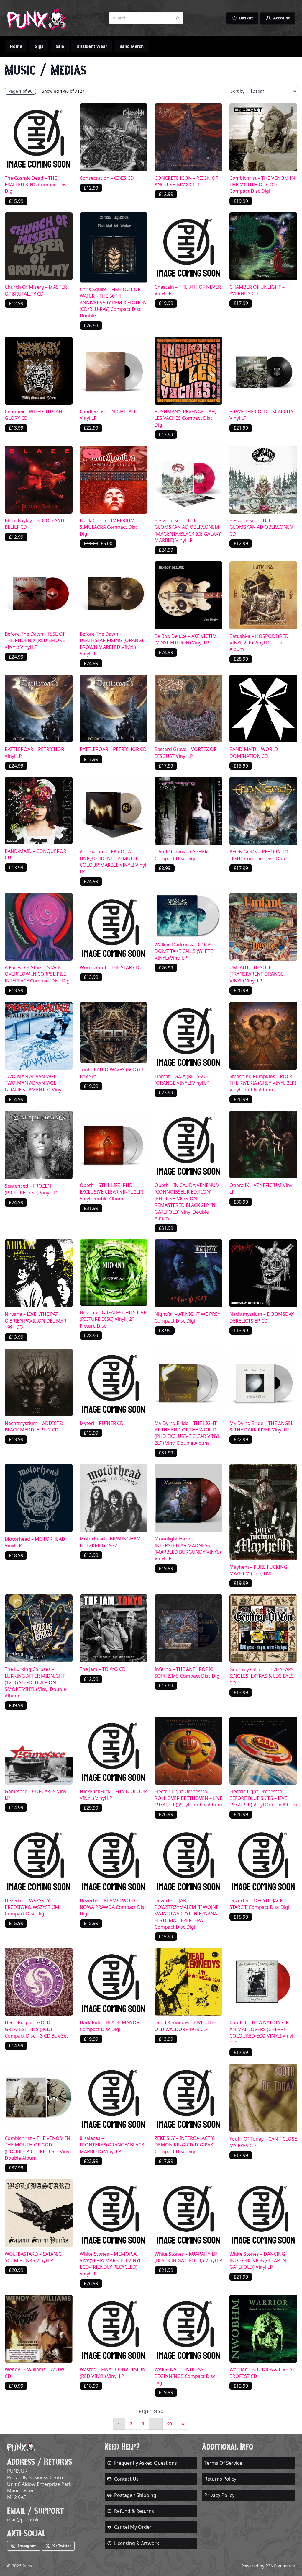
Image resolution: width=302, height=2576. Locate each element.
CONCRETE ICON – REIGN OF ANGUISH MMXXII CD (186, 181)
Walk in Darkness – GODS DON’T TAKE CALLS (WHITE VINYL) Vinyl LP (184, 951)
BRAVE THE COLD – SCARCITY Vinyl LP (261, 415)
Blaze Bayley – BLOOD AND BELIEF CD (35, 524)
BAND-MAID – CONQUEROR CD (36, 854)
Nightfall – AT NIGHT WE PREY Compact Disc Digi (187, 1317)
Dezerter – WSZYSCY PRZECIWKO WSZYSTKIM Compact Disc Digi (32, 1907)
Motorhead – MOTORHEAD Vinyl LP (35, 1542)
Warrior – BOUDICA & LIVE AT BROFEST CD (262, 2373)
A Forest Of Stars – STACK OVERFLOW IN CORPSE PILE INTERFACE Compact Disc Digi (38, 974)
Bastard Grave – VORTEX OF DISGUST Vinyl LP (185, 752)
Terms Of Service (223, 2463)
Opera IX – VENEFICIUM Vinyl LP (261, 1189)
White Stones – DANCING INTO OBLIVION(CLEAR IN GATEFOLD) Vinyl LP (258, 2261)
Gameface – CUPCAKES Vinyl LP (36, 1795)
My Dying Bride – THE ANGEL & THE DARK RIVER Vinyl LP (261, 1426)
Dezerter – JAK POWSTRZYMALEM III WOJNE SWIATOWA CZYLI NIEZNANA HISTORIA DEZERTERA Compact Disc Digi (187, 1914)
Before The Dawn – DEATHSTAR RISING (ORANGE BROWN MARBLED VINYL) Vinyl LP (112, 644)
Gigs (39, 46)
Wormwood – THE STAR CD (110, 967)
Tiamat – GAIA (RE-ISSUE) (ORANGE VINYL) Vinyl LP (182, 1080)
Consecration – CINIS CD (107, 178)
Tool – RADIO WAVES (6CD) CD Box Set (113, 1073)
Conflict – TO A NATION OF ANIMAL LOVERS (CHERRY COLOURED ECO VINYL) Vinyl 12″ (261, 2032)
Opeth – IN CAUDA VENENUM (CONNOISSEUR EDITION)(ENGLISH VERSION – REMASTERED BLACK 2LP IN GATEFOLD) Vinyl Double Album (187, 1202)
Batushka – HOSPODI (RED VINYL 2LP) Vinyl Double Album (259, 643)
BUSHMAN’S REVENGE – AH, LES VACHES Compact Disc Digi (185, 418)
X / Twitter (62, 2546)
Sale (60, 46)
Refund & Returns (134, 2511)
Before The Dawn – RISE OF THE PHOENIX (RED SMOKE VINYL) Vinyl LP (35, 640)
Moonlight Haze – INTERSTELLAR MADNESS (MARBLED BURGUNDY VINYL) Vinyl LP (188, 1549)
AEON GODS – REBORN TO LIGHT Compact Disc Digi (259, 855)
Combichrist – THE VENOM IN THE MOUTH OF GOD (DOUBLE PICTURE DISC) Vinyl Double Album (38, 2148)
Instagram (27, 2546)
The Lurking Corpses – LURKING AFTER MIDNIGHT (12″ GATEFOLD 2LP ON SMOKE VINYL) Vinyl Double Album (35, 1682)
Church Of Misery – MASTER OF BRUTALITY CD (36, 290)
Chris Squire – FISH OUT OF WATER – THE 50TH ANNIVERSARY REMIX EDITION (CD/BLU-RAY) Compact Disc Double (113, 303)
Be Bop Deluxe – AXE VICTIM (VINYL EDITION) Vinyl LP (186, 639)
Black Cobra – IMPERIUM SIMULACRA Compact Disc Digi (109, 527)
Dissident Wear (92, 46)
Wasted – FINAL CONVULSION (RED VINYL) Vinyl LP (113, 2373)
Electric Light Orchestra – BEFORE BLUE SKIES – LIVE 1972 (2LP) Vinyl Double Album (263, 1798)
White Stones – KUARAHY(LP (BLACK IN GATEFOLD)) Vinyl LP (188, 2257)
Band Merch (132, 46)
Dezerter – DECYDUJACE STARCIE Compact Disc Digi (259, 1904)
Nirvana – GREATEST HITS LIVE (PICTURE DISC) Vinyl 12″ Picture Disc (113, 1319)
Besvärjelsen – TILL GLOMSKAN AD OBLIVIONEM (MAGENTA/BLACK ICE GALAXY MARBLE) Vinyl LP (188, 530)
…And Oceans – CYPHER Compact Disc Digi (181, 855)
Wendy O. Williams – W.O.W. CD (35, 2373)
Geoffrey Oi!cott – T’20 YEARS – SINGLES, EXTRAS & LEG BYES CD (263, 1676)
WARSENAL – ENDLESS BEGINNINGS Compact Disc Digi (185, 2376)
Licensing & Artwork (137, 2543)
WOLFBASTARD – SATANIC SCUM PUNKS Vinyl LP (33, 2257)
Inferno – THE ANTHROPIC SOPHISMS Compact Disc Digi (188, 1672)
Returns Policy (220, 2479)
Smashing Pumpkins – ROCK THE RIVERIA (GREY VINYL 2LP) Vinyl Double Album (263, 1083)
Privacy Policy (219, 2495)
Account (282, 18)
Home (16, 46)
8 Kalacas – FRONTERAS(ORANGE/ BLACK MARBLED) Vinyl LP (112, 2145)
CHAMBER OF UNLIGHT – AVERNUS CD (257, 290)
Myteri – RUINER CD (102, 1423)
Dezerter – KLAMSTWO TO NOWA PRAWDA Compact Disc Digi (113, 1907)
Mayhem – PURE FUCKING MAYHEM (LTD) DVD (258, 1570)
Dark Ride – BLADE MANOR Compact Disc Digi (110, 2026)
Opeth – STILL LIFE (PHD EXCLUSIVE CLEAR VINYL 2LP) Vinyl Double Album (111, 1192)
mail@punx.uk (23, 2520)
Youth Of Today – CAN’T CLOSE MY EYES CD (263, 2142)
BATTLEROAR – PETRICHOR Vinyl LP (34, 752)
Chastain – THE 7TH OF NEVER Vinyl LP (188, 290)
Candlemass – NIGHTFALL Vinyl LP (108, 415)
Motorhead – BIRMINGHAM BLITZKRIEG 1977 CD (110, 1542)
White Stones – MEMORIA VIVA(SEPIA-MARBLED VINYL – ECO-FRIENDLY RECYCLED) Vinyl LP (112, 2264)
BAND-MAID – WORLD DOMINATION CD (254, 752)
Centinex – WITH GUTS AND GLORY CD (35, 415)
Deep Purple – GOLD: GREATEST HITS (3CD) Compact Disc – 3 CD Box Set (36, 2029)
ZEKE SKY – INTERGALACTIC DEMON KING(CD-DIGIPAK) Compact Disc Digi (185, 2145)
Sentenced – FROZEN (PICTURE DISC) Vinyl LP (31, 1189)
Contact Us (126, 2479)
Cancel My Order (133, 2527)
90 (170, 2424)
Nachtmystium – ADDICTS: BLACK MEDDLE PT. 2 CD (34, 1426)
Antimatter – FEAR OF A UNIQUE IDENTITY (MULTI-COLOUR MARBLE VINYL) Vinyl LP (113, 862)
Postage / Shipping (135, 2495)
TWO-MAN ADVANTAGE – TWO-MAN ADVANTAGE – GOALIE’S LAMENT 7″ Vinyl (34, 1083)
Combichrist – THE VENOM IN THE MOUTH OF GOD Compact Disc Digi (262, 185)
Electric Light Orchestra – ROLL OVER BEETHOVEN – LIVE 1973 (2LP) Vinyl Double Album (188, 1798)
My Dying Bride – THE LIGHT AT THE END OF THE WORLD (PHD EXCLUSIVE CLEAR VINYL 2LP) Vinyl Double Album (187, 1433)
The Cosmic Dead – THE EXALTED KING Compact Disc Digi (37, 185)
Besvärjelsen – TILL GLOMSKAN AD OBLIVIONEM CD (262, 527)
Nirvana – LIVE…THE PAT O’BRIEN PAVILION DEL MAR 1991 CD (36, 1321)
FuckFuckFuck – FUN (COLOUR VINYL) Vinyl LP (113, 1795)
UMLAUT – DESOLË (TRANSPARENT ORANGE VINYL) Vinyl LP (257, 974)
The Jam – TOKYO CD (103, 1669)
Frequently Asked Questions (146, 2463)
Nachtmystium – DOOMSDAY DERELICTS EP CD (262, 1317)
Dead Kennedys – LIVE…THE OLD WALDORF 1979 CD (185, 2026)
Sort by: (238, 91)
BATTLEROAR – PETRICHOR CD (113, 749)
